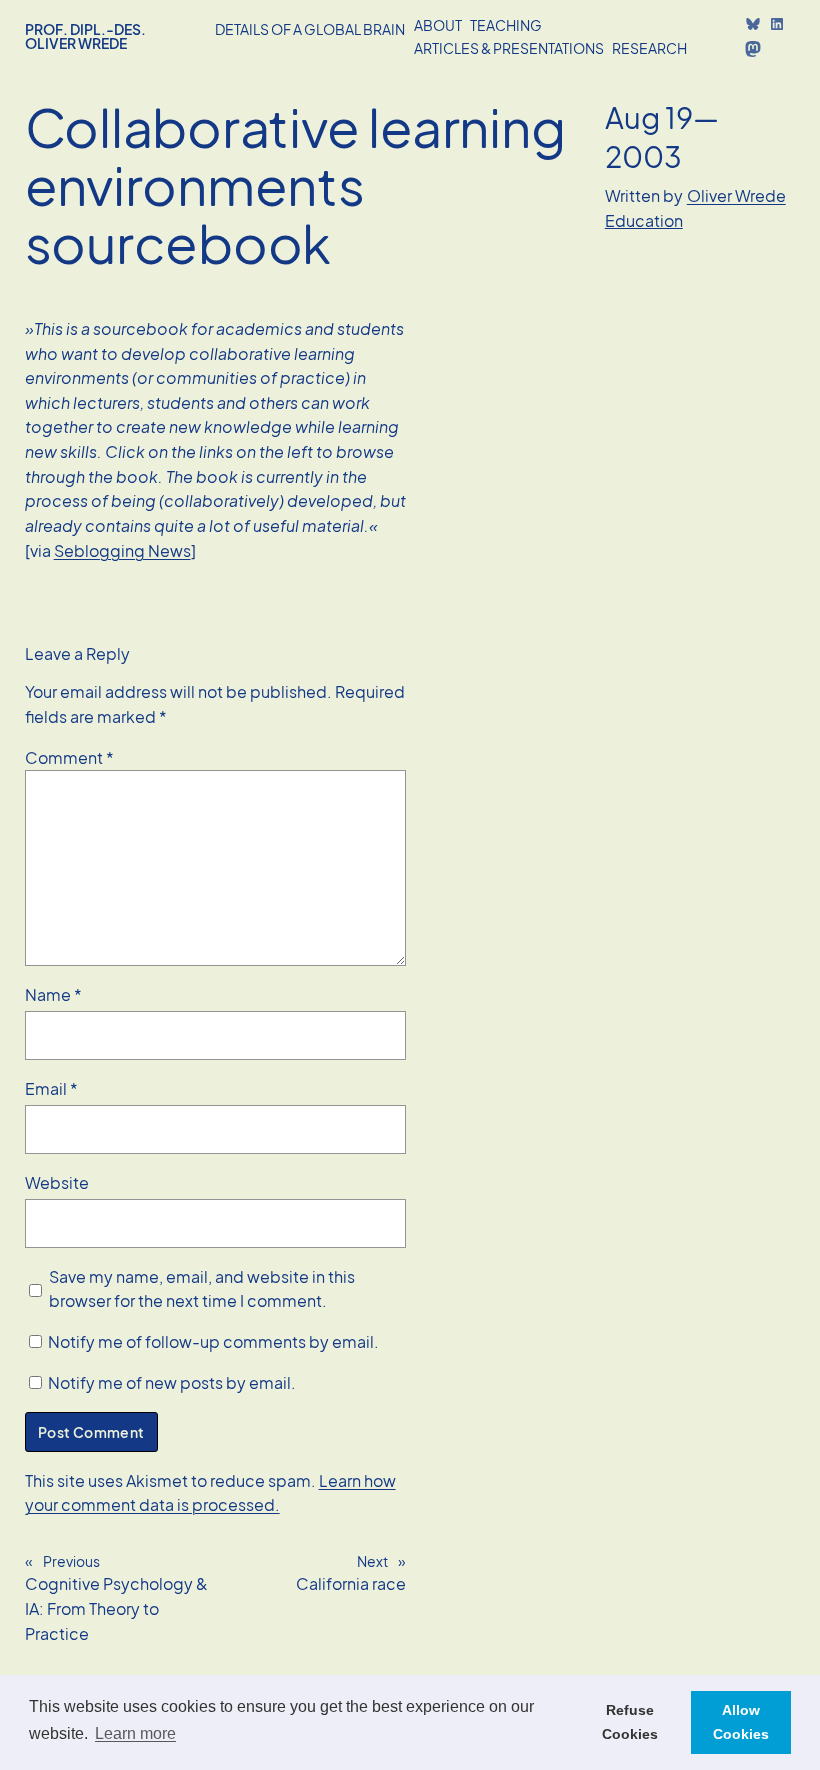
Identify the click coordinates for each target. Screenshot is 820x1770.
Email (51, 1088)
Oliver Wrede (736, 195)
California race (351, 1583)
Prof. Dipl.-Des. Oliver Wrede (85, 36)
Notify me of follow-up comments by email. (213, 1341)
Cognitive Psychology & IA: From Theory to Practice (116, 1608)
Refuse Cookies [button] (630, 1722)
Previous (71, 1561)
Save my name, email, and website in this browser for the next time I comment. (202, 1289)
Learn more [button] (135, 1733)
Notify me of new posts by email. (172, 1382)
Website (57, 1182)
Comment (69, 757)
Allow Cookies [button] (741, 1722)
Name (53, 994)
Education (644, 220)
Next (372, 1561)
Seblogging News (122, 550)
